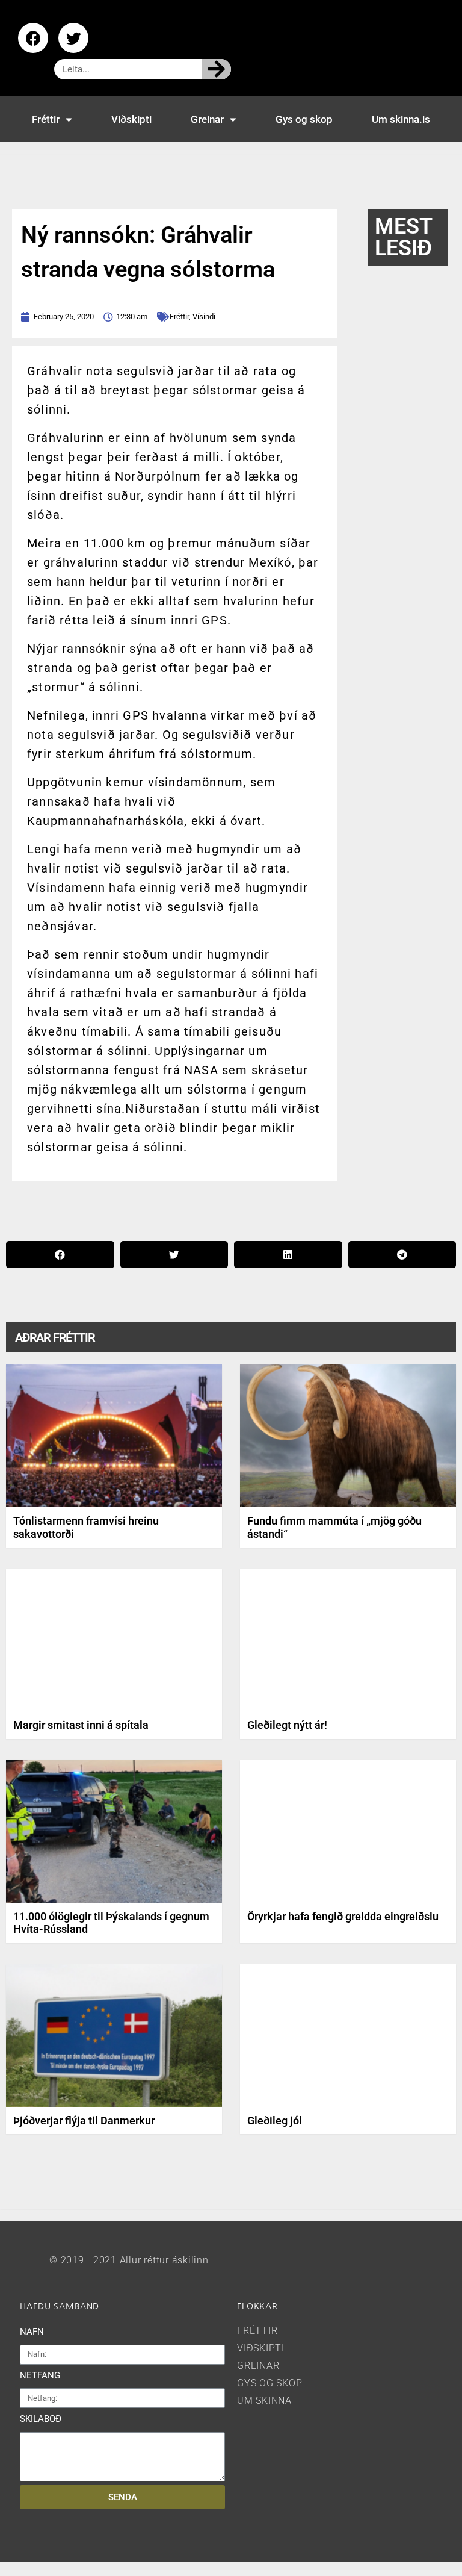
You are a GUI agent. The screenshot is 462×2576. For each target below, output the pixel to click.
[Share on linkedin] (288, 1255)
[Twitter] (73, 38)
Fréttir (46, 119)
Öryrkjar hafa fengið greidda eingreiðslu (343, 1916)
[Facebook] (33, 38)
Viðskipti (131, 119)
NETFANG (40, 2375)
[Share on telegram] (402, 1255)
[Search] (216, 69)
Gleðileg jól (275, 2120)
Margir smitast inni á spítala (81, 1725)
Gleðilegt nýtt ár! (287, 1725)
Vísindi (204, 316)
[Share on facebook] (60, 1255)
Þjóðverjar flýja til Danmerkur (84, 2120)
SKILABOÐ (41, 2419)
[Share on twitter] (174, 1255)
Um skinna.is (401, 119)
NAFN (32, 2332)
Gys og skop (304, 119)
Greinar (207, 119)
